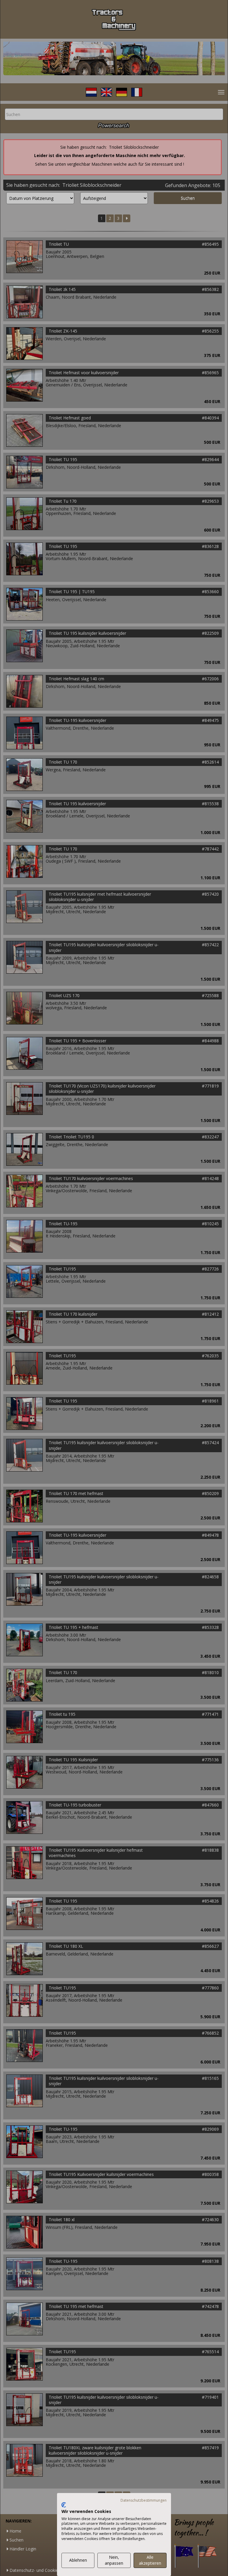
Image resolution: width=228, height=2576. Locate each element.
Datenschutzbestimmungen (144, 2500)
